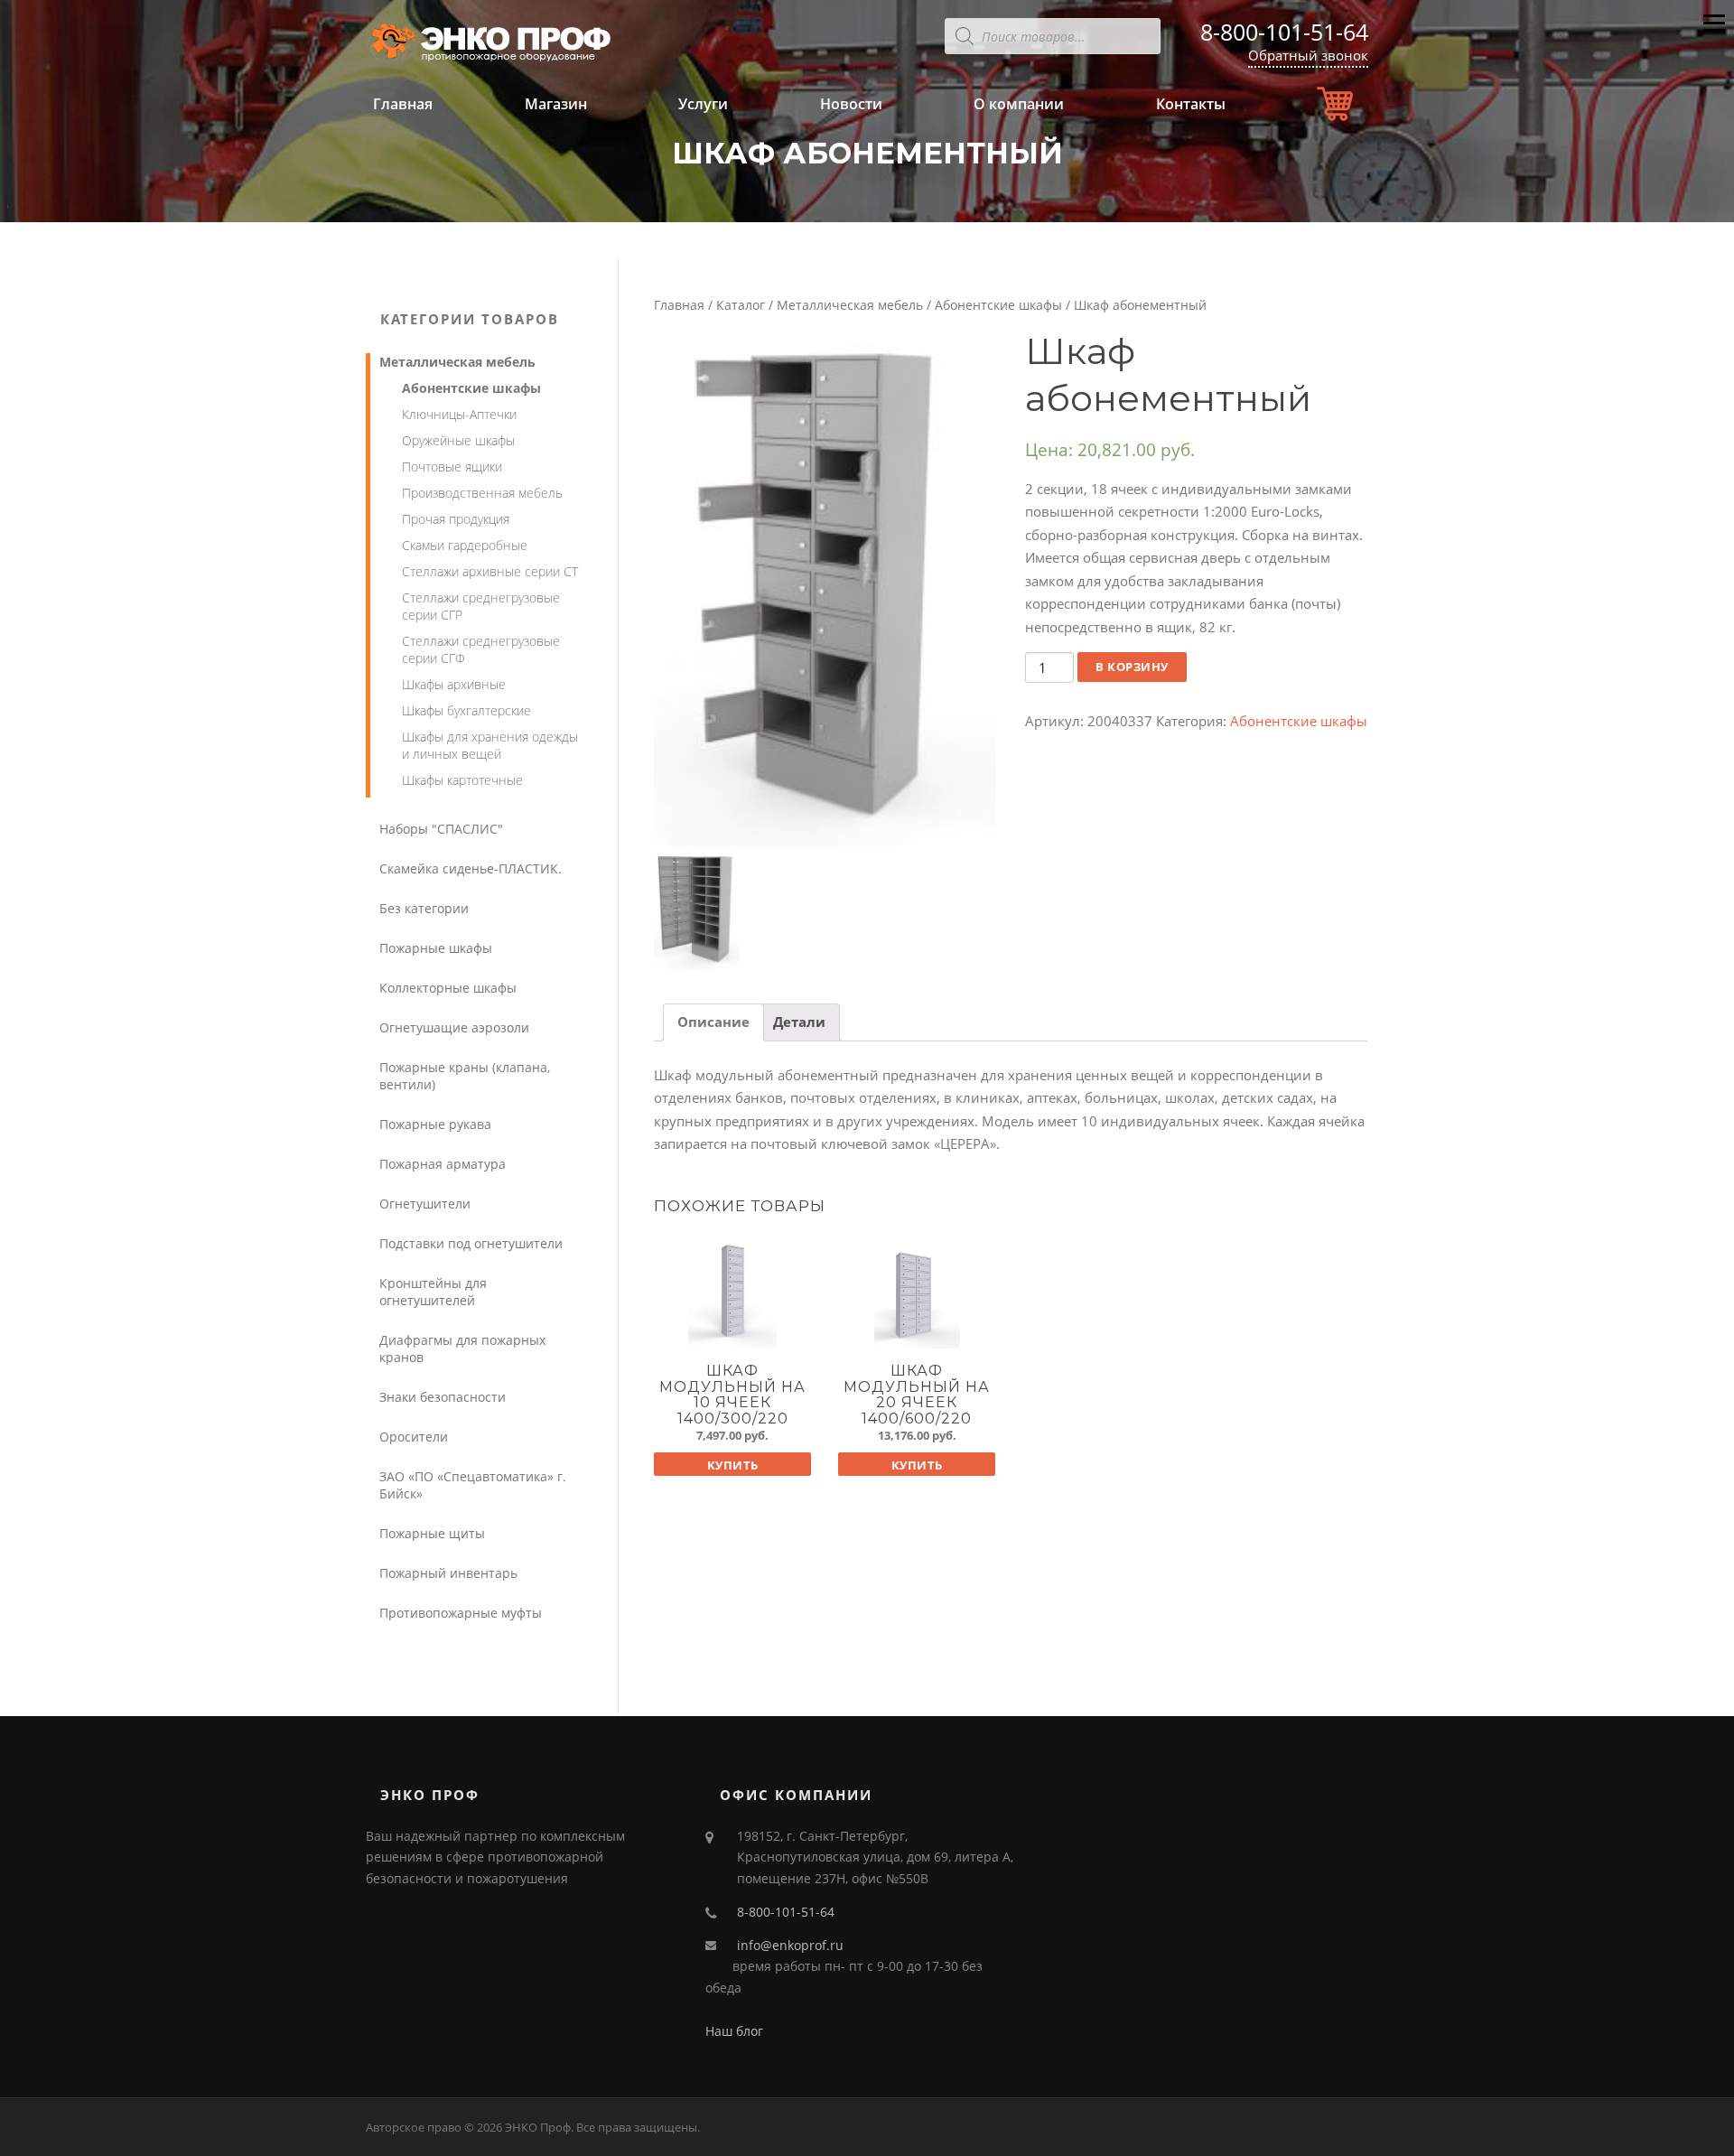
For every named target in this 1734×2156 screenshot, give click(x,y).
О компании (1019, 104)
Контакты (1191, 104)
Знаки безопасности (443, 1397)
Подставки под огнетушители (471, 1243)
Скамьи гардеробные (465, 545)
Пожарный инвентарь (448, 1573)
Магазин (556, 104)
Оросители (414, 1437)
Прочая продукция (456, 519)
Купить (733, 1465)
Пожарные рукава (435, 1124)
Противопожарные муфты (461, 1613)
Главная (403, 104)
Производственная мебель (482, 493)
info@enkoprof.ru (790, 1945)
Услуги (703, 104)
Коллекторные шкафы (448, 988)
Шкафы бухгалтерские (466, 710)
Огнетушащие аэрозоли (454, 1027)
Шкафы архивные (454, 684)
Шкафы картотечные (462, 780)
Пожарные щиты (432, 1533)
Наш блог (734, 2031)
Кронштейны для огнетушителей (433, 1292)
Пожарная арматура (443, 1164)
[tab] (713, 1023)
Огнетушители (425, 1204)
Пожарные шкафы (436, 948)
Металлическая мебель (850, 305)
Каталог (741, 305)
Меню (1714, 37)
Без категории (424, 908)
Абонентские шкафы (998, 305)
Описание (713, 1022)
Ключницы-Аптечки (459, 414)
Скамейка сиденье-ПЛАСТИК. (471, 868)
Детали (799, 1022)
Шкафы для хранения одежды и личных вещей (490, 745)
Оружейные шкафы (458, 440)
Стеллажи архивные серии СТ (490, 571)
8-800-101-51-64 (1284, 32)
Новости (851, 104)
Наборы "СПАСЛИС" (441, 829)
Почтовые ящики (452, 467)
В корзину (1132, 667)
